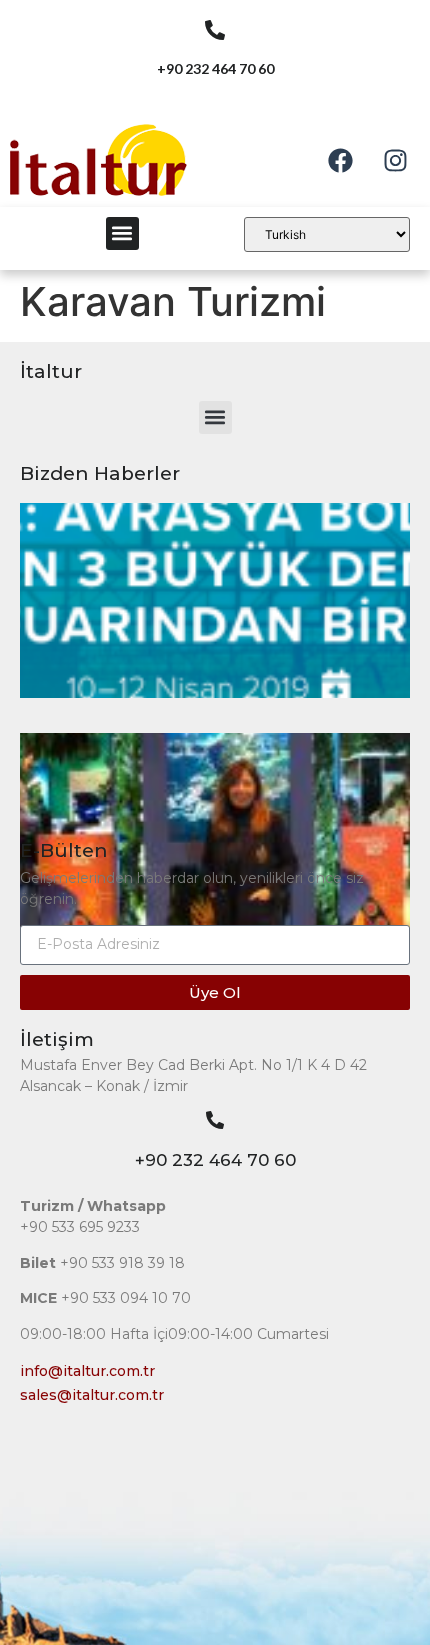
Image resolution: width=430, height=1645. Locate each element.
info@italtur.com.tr (87, 1371)
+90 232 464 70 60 (215, 1160)
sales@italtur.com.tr (92, 1395)
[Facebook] (340, 160)
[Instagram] (395, 160)
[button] (122, 233)
